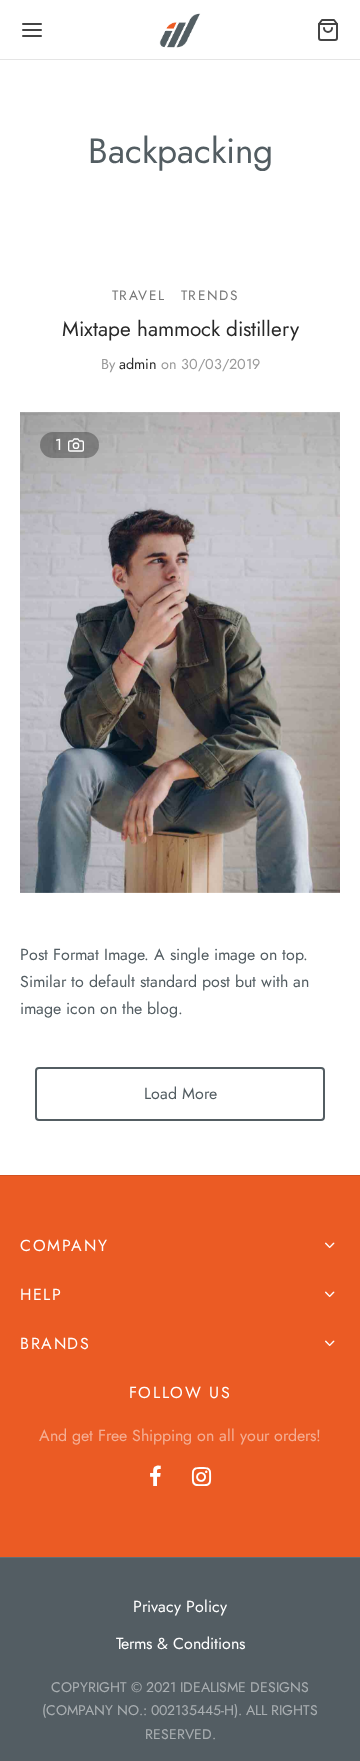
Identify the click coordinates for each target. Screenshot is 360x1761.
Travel (139, 295)
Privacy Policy (180, 1606)
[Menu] (32, 30)
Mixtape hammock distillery (180, 329)
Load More (180, 1093)
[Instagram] (201, 1478)
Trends (210, 295)
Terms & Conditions (180, 1643)
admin (138, 364)
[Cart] (328, 30)
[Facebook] (155, 1478)
